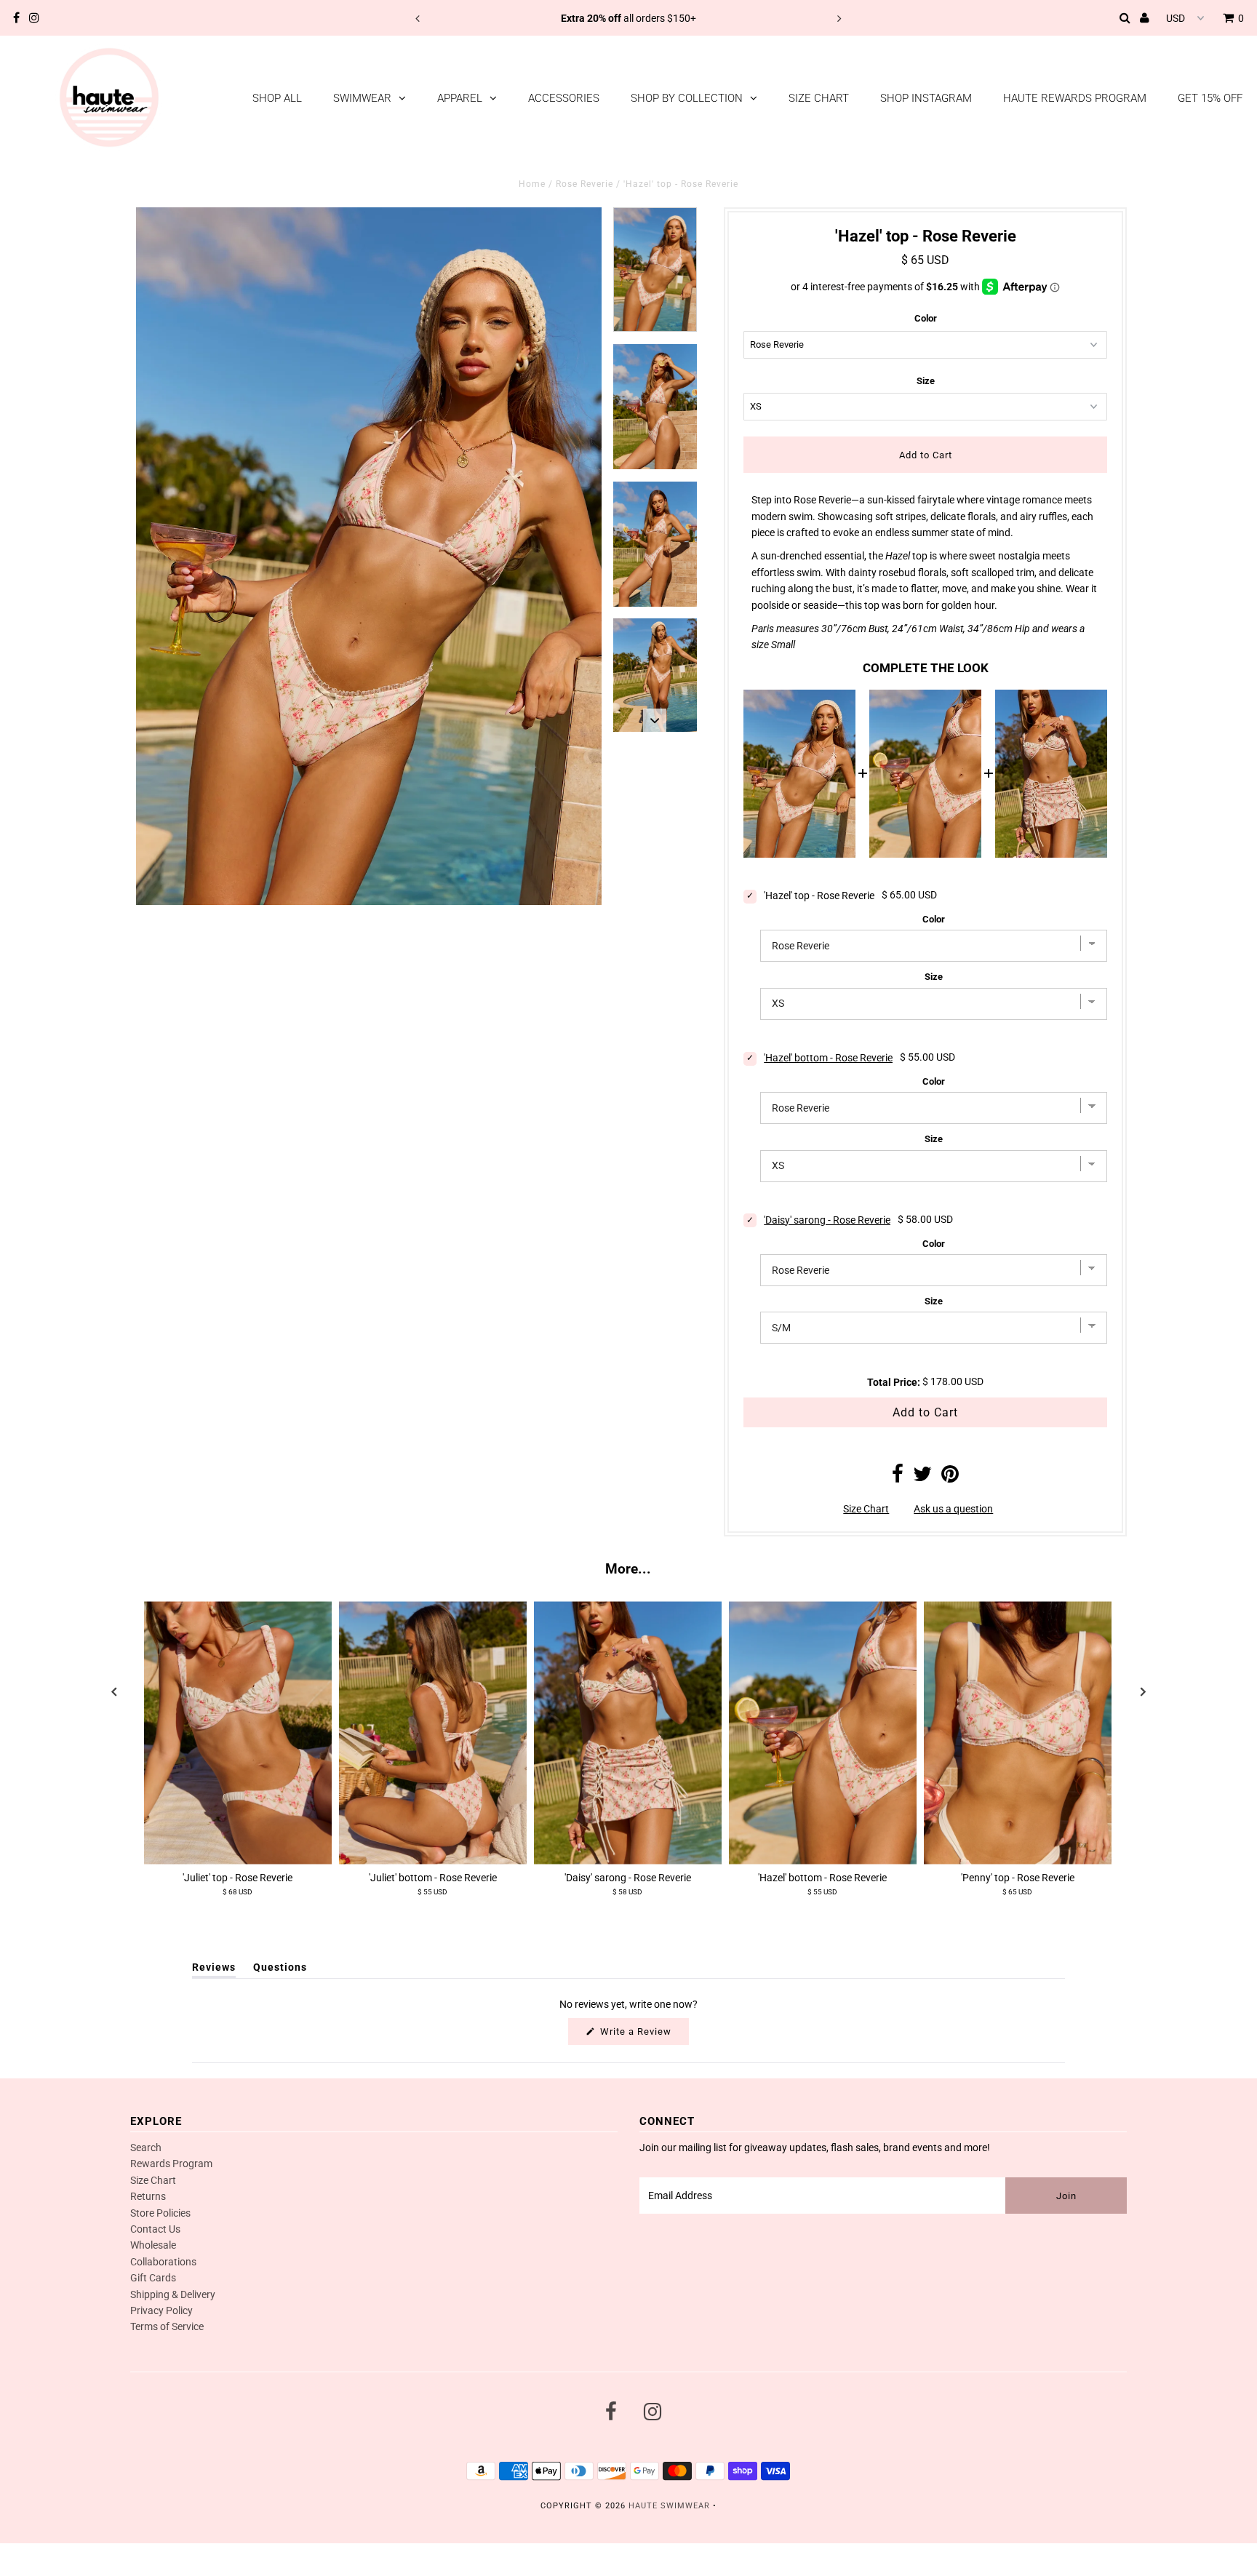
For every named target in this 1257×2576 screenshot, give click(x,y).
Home (532, 184)
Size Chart (819, 98)
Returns (148, 2196)
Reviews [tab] (214, 1970)
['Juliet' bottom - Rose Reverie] (433, 1732)
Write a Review (643, 2035)
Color (926, 318)
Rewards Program (171, 2164)
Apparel (460, 98)
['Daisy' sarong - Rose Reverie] (628, 1732)
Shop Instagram (926, 98)
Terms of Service (167, 2326)
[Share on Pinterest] (950, 1478)
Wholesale (153, 2245)
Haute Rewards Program (1075, 98)
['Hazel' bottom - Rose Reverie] (823, 1732)
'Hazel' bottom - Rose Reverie (828, 1058)
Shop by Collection (687, 98)
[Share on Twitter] (922, 1478)
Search (146, 2148)
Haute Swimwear (669, 2506)
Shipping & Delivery (173, 2294)
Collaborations (163, 2262)
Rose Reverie (584, 184)
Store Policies (160, 2213)
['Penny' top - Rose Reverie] (1018, 1732)
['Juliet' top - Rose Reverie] (238, 1732)
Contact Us (155, 2229)
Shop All (277, 98)
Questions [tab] (280, 1970)
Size (926, 381)
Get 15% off (1210, 98)
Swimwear (362, 98)
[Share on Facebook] (898, 1478)
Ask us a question (953, 1509)
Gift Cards (153, 2278)
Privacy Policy (161, 2310)
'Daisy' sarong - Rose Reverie (827, 1220)
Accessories (564, 98)
